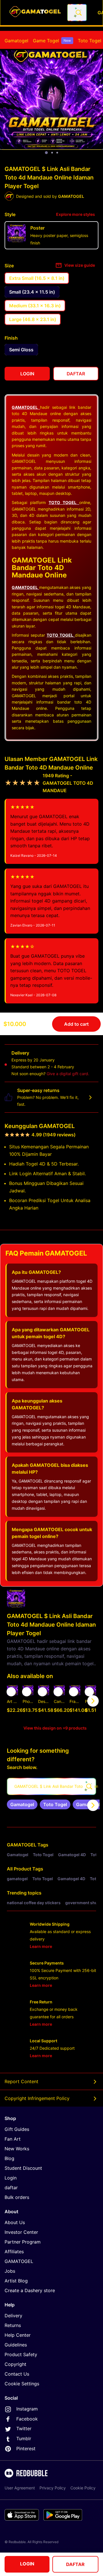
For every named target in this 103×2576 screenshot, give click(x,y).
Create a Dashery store (30, 2290)
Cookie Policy (83, 2488)
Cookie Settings (22, 2384)
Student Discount (23, 2168)
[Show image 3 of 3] (57, 153)
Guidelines (16, 2345)
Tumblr (24, 2438)
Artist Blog (16, 2281)
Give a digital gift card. (68, 1074)
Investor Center (21, 2232)
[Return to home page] (35, 13)
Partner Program (23, 2242)
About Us (15, 2222)
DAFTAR (75, 2564)
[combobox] (77, 13)
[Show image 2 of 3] (52, 153)
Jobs (10, 2271)
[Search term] (78, 13)
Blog (9, 2158)
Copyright (15, 2364)
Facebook (27, 2419)
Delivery (13, 2316)
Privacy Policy (53, 2488)
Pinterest (26, 2449)
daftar (11, 2187)
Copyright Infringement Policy (37, 2098)
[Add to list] (11, 1692)
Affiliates (14, 2252)
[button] (75, 1701)
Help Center (18, 2335)
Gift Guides (17, 2129)
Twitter (24, 2428)
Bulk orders (17, 2197)
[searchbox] (51, 1786)
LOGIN (27, 2564)
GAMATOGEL (22, 1845)
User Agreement (20, 2488)
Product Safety (21, 2354)
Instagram (27, 2409)
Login (11, 2178)
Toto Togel (90, 41)
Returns (13, 2325)
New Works (17, 2149)
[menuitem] (16, 41)
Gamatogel (16, 41)
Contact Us (17, 2374)
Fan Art (13, 2139)
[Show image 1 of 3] (46, 153)
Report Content (21, 2081)
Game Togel (52, 41)
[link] (22, 1804)
